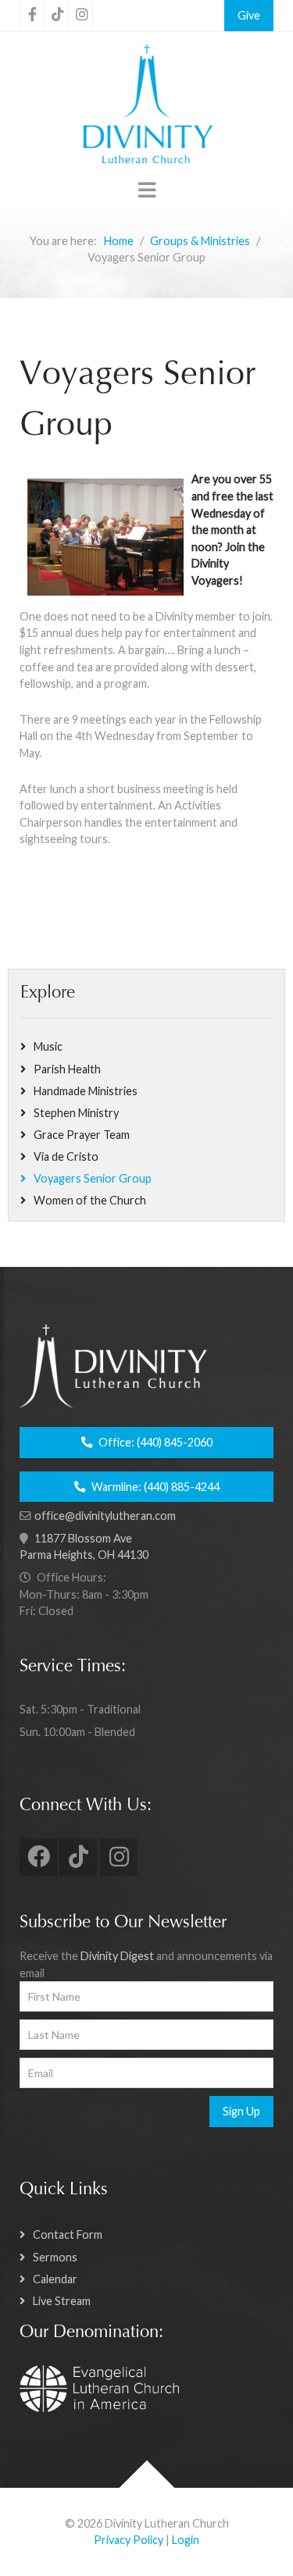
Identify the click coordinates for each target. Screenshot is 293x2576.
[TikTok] (56, 15)
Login (186, 2540)
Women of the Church (90, 1200)
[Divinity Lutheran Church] (146, 106)
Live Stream (62, 2301)
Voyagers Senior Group (93, 1178)
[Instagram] (80, 15)
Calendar (55, 2279)
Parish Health (67, 1069)
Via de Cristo (66, 1156)
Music (48, 1046)
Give (249, 15)
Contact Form (68, 2234)
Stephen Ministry (76, 1113)
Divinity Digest (117, 1956)
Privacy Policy (129, 2540)
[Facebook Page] (32, 15)
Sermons (55, 2257)
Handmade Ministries (86, 1091)
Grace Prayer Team (82, 1135)
